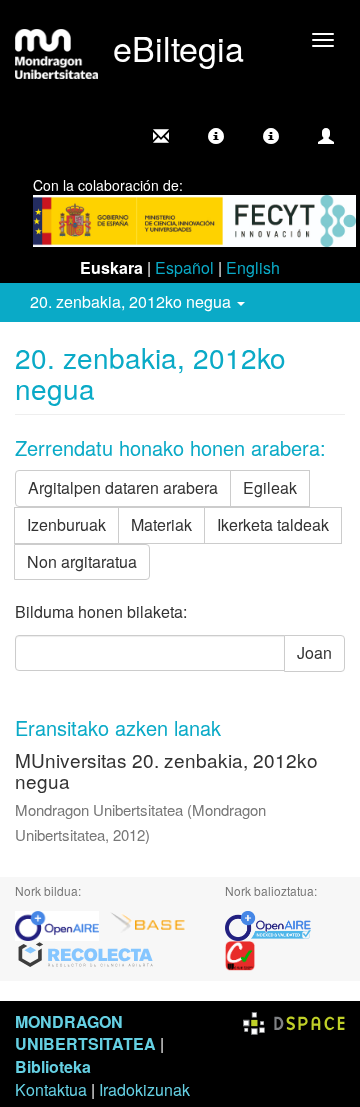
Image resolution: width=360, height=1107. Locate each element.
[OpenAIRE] (62, 923)
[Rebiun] (240, 953)
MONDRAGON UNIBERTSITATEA (85, 1033)
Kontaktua (51, 1089)
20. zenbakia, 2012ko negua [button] (132, 301)
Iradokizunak (144, 1089)
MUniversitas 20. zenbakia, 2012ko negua (166, 770)
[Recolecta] (86, 953)
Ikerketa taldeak (273, 524)
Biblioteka (53, 1066)
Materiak (161, 524)
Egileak (270, 487)
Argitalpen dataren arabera (123, 487)
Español (184, 267)
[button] (216, 136)
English (253, 267)
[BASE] (148, 923)
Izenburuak (66, 524)
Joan (314, 652)
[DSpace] (294, 1021)
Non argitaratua (82, 561)
